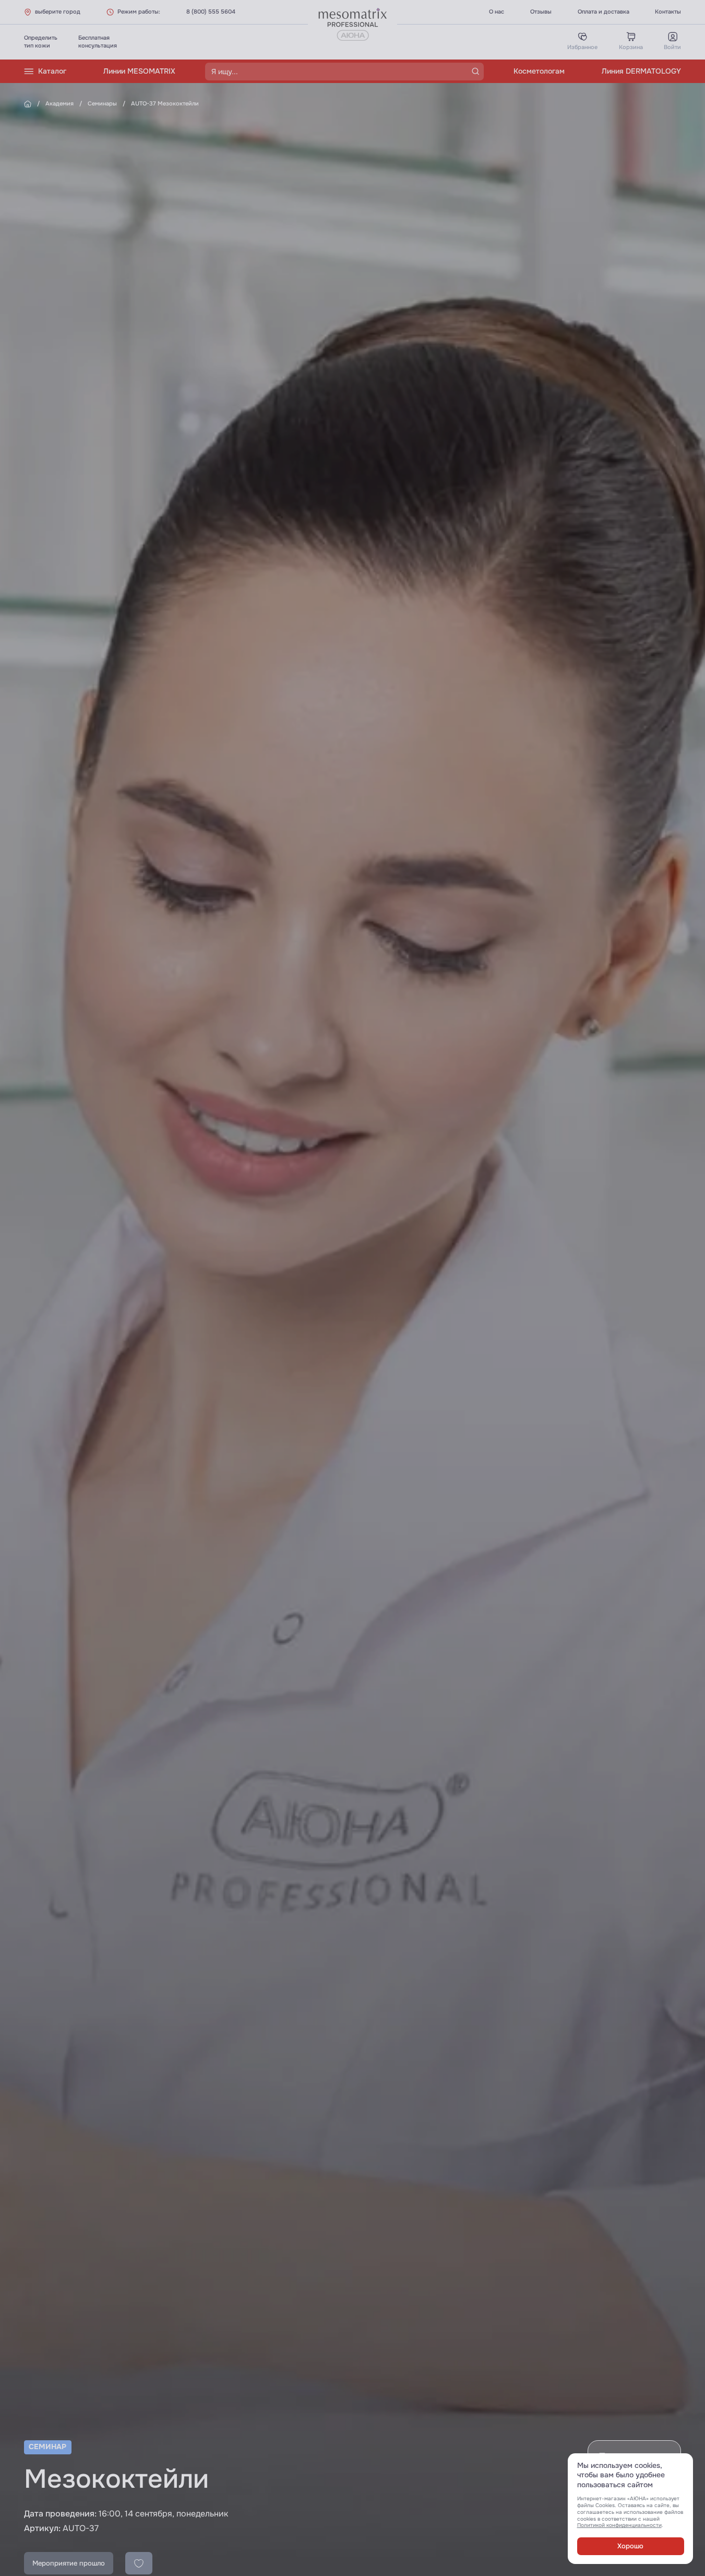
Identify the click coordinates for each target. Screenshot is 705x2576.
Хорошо (630, 2546)
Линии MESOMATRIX (139, 71)
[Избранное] (139, 2563)
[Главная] (28, 104)
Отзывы (541, 11)
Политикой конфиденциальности (619, 2525)
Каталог (52, 71)
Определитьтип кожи (41, 42)
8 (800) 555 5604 (211, 11)
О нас (497, 11)
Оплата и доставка (604, 11)
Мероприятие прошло (69, 2563)
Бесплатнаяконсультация (98, 42)
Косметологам (539, 71)
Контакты (668, 11)
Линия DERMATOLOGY (641, 71)
